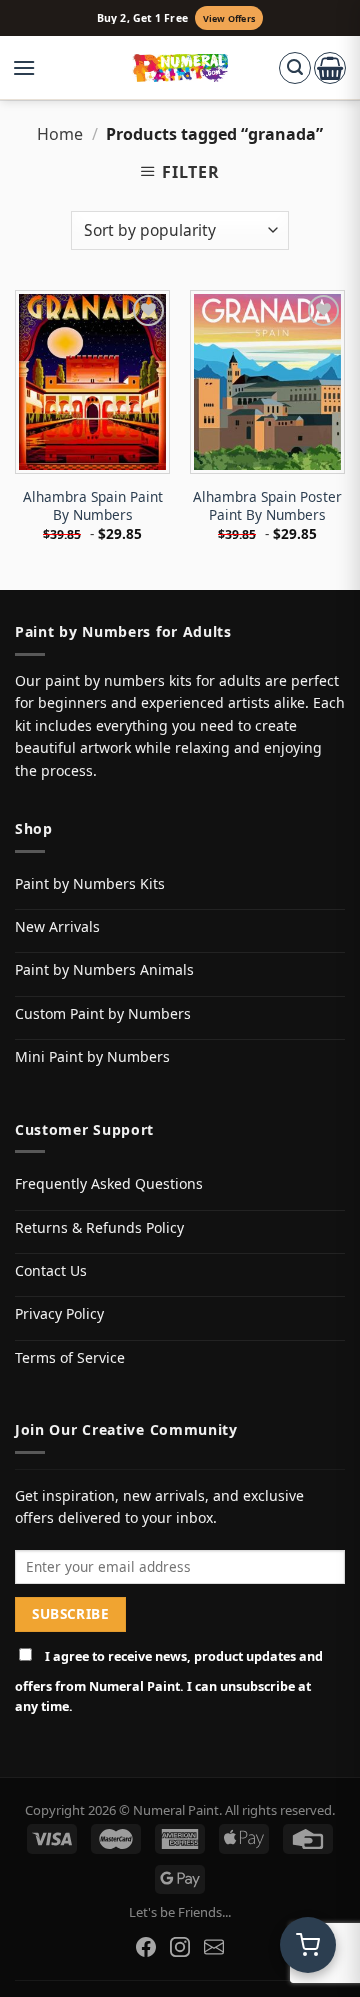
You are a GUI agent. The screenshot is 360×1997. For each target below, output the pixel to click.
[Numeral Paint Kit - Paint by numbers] (180, 68)
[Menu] (34, 68)
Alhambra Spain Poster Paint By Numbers (267, 505)
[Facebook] (146, 1947)
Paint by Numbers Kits (90, 883)
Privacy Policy (59, 1313)
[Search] (295, 68)
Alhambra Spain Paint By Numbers (93, 505)
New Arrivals (57, 926)
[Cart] (330, 68)
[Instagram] (180, 1947)
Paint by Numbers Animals (104, 969)
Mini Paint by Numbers (92, 1056)
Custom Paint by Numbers (103, 1013)
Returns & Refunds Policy (99, 1227)
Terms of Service (70, 1357)
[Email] (214, 1947)
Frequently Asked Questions (109, 1183)
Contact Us (51, 1270)
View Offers (229, 18)
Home (60, 134)
